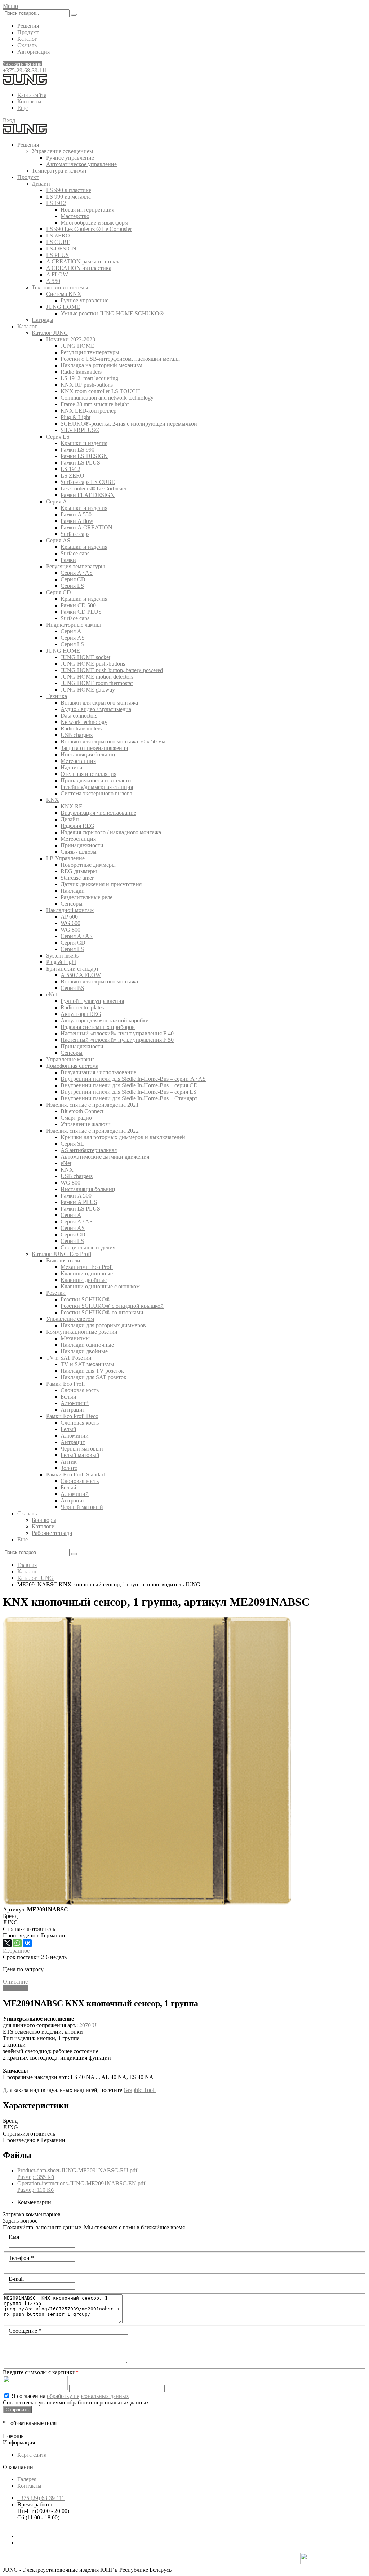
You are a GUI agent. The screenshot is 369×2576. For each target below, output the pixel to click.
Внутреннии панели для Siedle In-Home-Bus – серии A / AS (133, 1079)
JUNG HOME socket (85, 657)
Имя (14, 2237)
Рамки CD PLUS (81, 612)
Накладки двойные (84, 1351)
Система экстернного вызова (96, 793)
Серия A (57, 501)
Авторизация (34, 52)
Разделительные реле (86, 897)
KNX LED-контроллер (88, 411)
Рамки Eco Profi (65, 1384)
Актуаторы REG (81, 1014)
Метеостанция (78, 761)
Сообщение (25, 2331)
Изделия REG (77, 826)
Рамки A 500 (76, 1196)
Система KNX (64, 294)
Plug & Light (75, 417)
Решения (28, 26)
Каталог (27, 39)
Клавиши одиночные (87, 1273)
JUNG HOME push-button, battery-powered (112, 670)
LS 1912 (56, 203)
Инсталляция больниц (88, 754)
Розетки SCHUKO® (85, 1299)
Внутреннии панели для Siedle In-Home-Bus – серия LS (128, 1092)
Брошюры (44, 1520)
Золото (69, 1468)
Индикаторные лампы (74, 625)
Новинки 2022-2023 (71, 339)
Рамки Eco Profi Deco (72, 1416)
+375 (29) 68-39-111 (41, 2498)
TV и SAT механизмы (87, 1364)
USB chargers (77, 735)
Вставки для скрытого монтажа (99, 703)
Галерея (27, 2479)
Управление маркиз (70, 1059)
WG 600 (70, 923)
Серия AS (58, 540)
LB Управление (65, 858)
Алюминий (75, 1403)
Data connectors (79, 716)
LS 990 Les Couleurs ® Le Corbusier (89, 229)
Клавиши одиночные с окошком (100, 1286)
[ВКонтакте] (27, 1943)
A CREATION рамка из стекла (83, 261)
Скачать (27, 45)
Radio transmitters (81, 372)
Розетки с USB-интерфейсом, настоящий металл (120, 359)
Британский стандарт (72, 969)
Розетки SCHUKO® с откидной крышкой (112, 1306)
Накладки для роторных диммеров (103, 1325)
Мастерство (75, 216)
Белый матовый (80, 1455)
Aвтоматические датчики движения (105, 1157)
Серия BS (72, 988)
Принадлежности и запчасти (96, 780)
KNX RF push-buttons (87, 385)
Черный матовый (82, 1449)
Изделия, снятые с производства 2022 (92, 1131)
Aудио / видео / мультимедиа (96, 709)
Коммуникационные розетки (82, 1332)
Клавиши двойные (84, 1280)
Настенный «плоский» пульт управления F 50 (117, 1040)
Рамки (68, 560)
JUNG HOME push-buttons (93, 664)
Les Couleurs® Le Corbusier (94, 488)
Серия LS (58, 437)
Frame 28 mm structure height (95, 404)
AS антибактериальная (89, 1150)
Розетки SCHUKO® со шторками (102, 1312)
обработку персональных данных (88, 2396)
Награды (43, 320)
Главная (27, 1565)
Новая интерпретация (87, 210)
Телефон (21, 2258)
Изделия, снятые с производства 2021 (92, 1105)
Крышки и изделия (84, 443)
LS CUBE (58, 242)
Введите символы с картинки (41, 2372)
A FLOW (57, 274)
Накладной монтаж (70, 910)
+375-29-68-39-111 (25, 70)
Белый (68, 1397)
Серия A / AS (77, 573)
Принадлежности (82, 845)
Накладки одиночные (87, 1345)
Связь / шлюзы (79, 852)
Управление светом (70, 1319)
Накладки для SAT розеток (94, 1377)
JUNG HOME (63, 307)
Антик (69, 1462)
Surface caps (75, 534)
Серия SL (72, 1144)
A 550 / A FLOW (81, 975)
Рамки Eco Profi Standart (75, 1474)
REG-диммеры (79, 871)
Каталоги (43, 1526)
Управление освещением (62, 151)
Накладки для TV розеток (92, 1371)
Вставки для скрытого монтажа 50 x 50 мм (113, 741)
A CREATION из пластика (79, 268)
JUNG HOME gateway (88, 690)
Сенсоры (72, 904)
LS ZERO (58, 236)
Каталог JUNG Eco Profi (61, 1254)
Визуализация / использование (98, 813)
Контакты (29, 101)
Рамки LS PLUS (80, 463)
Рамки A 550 (76, 514)
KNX (53, 800)
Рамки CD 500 (78, 605)
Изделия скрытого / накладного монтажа (111, 832)
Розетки (56, 1293)
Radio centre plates (82, 1007)
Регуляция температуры (90, 352)
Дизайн (41, 184)
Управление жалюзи (86, 1124)
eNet (52, 994)
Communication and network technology (107, 398)
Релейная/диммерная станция (97, 787)
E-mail (16, 2279)
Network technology (84, 722)
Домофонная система (72, 1066)
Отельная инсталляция (88, 774)
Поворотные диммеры (88, 865)
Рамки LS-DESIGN (84, 456)
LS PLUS (57, 255)
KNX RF (71, 806)
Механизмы (75, 1338)
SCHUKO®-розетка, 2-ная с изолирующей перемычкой (129, 424)
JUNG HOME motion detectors (97, 677)
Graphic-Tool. (140, 2090)
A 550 (53, 281)
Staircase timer (77, 878)
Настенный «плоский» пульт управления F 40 (117, 1033)
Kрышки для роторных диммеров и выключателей (123, 1137)
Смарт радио (76, 1118)
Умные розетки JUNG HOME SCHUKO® (112, 313)
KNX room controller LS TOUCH (100, 391)
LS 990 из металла (68, 197)
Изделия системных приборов (98, 1027)
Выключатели (63, 1260)
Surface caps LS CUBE (88, 482)
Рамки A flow (77, 521)
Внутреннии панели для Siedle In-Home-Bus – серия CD (129, 1085)
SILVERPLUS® (80, 430)
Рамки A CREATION (86, 527)
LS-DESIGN (61, 248)
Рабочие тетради (52, 1533)
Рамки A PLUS (79, 1202)
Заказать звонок (22, 64)
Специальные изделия (88, 1247)
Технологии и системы (60, 287)
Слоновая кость (80, 1390)
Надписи (72, 767)
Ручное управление (70, 158)
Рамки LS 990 (77, 450)
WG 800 (70, 930)
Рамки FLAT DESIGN (88, 495)
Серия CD (73, 579)
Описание (15, 1982)
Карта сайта (32, 95)
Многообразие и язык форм (94, 223)
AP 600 (69, 917)
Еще (23, 108)
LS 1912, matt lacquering (89, 378)
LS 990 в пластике (69, 190)
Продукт (28, 32)
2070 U (88, 2025)
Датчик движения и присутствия (101, 884)
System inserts (62, 956)
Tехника (57, 696)
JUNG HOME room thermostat (97, 683)
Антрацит (73, 1410)
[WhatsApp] (17, 1943)
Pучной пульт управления (92, 1001)
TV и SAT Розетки (69, 1358)
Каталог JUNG (50, 333)
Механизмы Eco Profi (87, 1267)
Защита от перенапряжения (94, 748)
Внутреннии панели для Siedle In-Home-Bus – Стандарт (129, 1098)
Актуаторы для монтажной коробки (105, 1020)
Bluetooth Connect (82, 1111)
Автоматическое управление (81, 164)
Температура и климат (59, 171)
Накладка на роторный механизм (101, 365)
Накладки (73, 891)
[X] (7, 1943)
